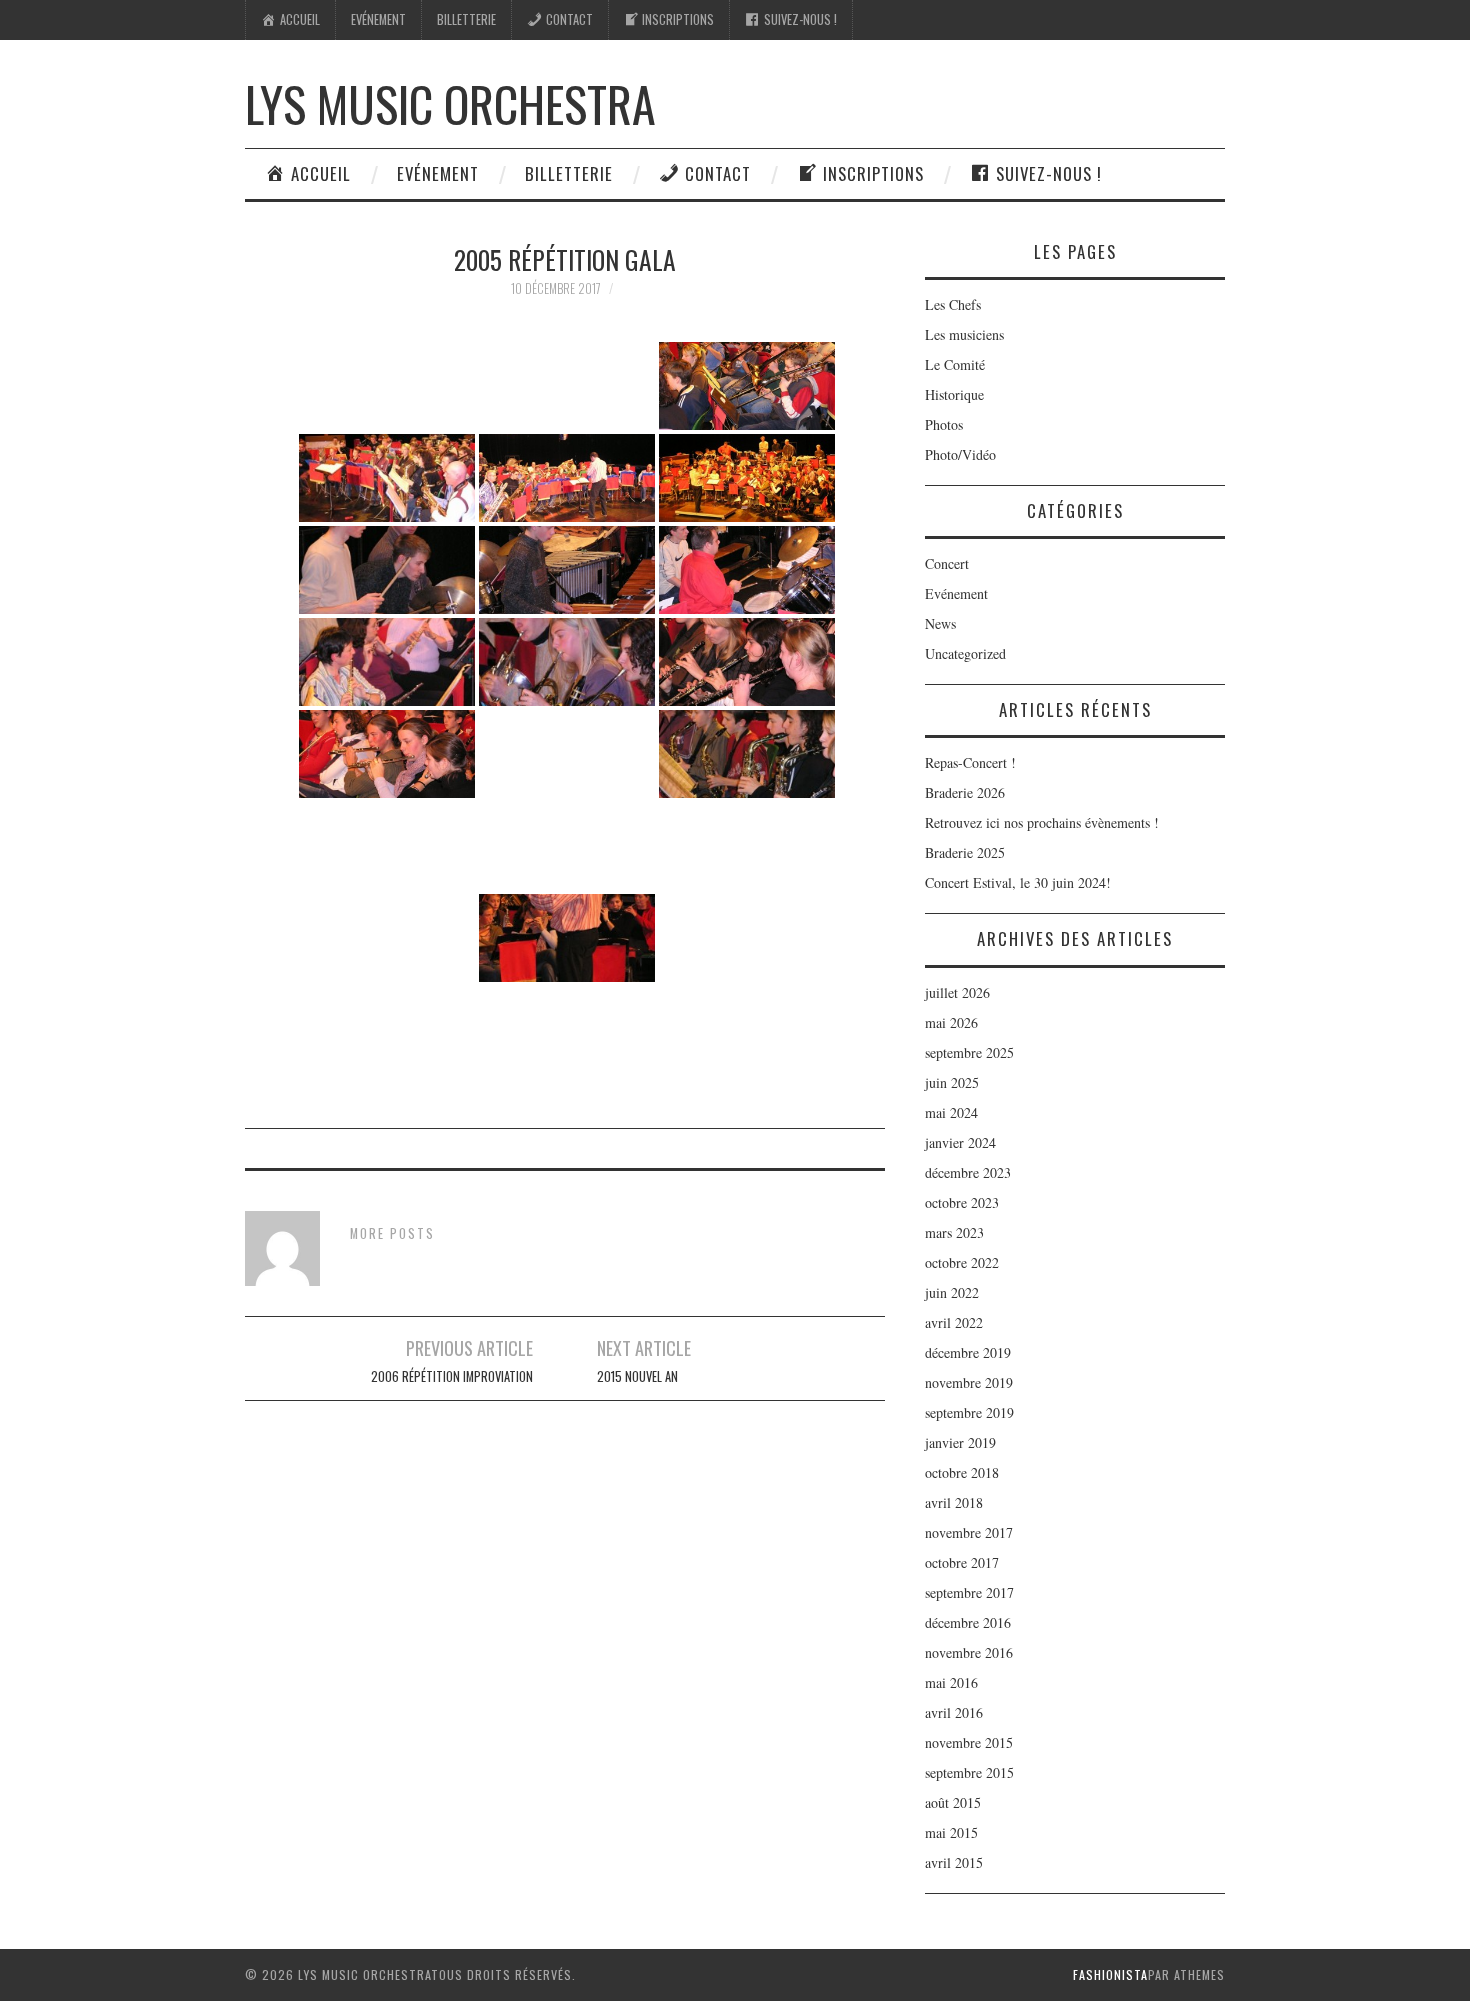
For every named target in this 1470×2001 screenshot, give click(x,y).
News (940, 623)
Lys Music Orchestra (450, 103)
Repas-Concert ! (970, 762)
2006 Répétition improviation (452, 1376)
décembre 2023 (968, 1172)
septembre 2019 (969, 1412)
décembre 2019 (968, 1352)
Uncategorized (965, 653)
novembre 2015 (969, 1742)
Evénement (378, 19)
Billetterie (466, 19)
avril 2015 (954, 1862)
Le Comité (955, 364)
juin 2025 (952, 1082)
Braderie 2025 (965, 852)
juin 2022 (952, 1292)
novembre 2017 (969, 1532)
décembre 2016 (968, 1622)
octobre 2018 (962, 1472)
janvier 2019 (960, 1442)
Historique (954, 394)
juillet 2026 (957, 992)
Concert (947, 563)
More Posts (392, 1233)
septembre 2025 (969, 1052)
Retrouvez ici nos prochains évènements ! (1042, 822)
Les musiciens (964, 334)
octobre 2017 (962, 1562)
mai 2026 (951, 1022)
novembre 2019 (969, 1382)
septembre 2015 (969, 1772)
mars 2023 (954, 1232)
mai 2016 (951, 1682)
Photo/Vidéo (960, 454)
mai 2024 (951, 1112)
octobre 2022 (962, 1262)
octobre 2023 (962, 1202)
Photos (944, 424)
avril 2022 (954, 1322)
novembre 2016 (969, 1652)
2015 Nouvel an (637, 1376)
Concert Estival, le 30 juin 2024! (1018, 882)
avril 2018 (954, 1502)
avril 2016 (954, 1712)
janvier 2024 (960, 1142)
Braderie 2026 (965, 792)
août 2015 (953, 1802)
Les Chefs (953, 304)
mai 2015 (951, 1832)
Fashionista (1110, 1974)
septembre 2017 (969, 1592)
